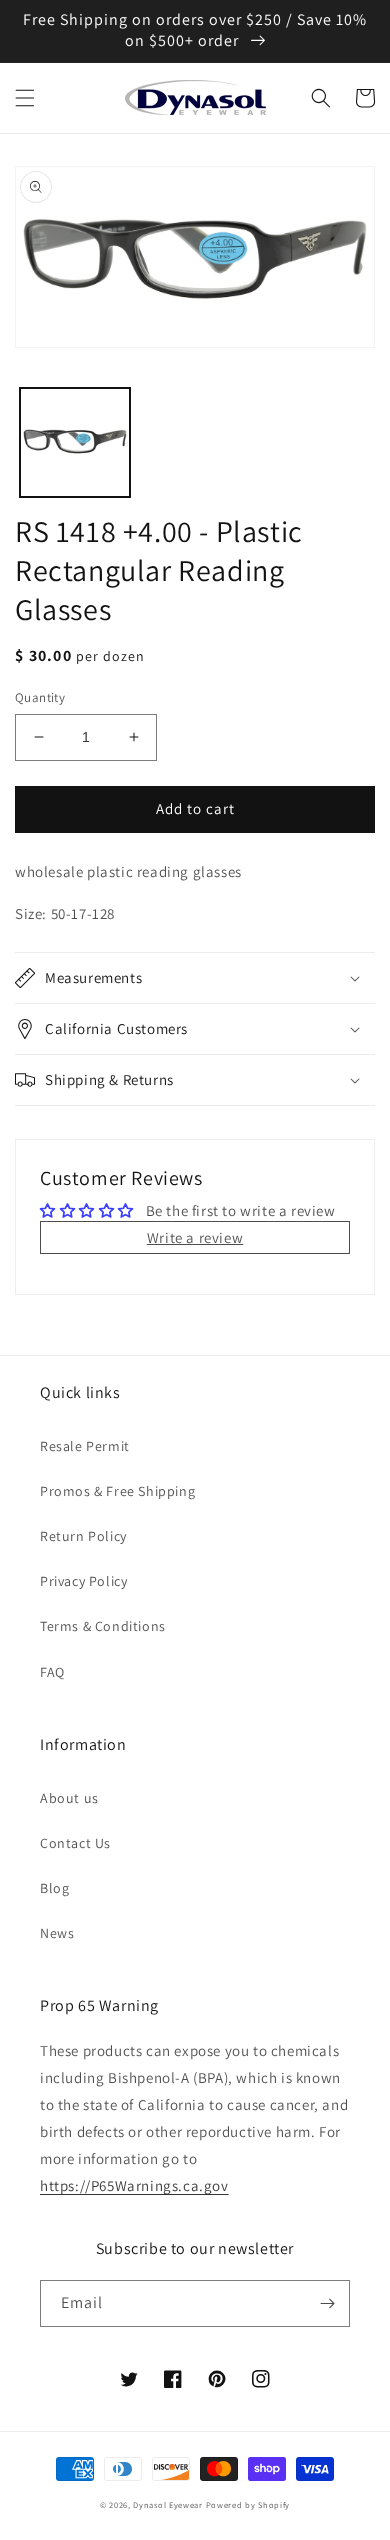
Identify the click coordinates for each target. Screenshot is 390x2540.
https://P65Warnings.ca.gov (134, 2185)
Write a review (195, 1237)
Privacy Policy (83, 1581)
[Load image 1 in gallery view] (75, 443)
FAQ (52, 1672)
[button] (25, 98)
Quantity (40, 697)
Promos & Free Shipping (117, 1491)
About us (69, 1798)
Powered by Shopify (248, 2504)
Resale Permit (85, 1446)
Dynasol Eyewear (168, 2504)
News (57, 1933)
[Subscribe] (327, 2303)
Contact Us (75, 1843)
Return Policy (83, 1536)
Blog (54, 1888)
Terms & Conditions (103, 1626)
